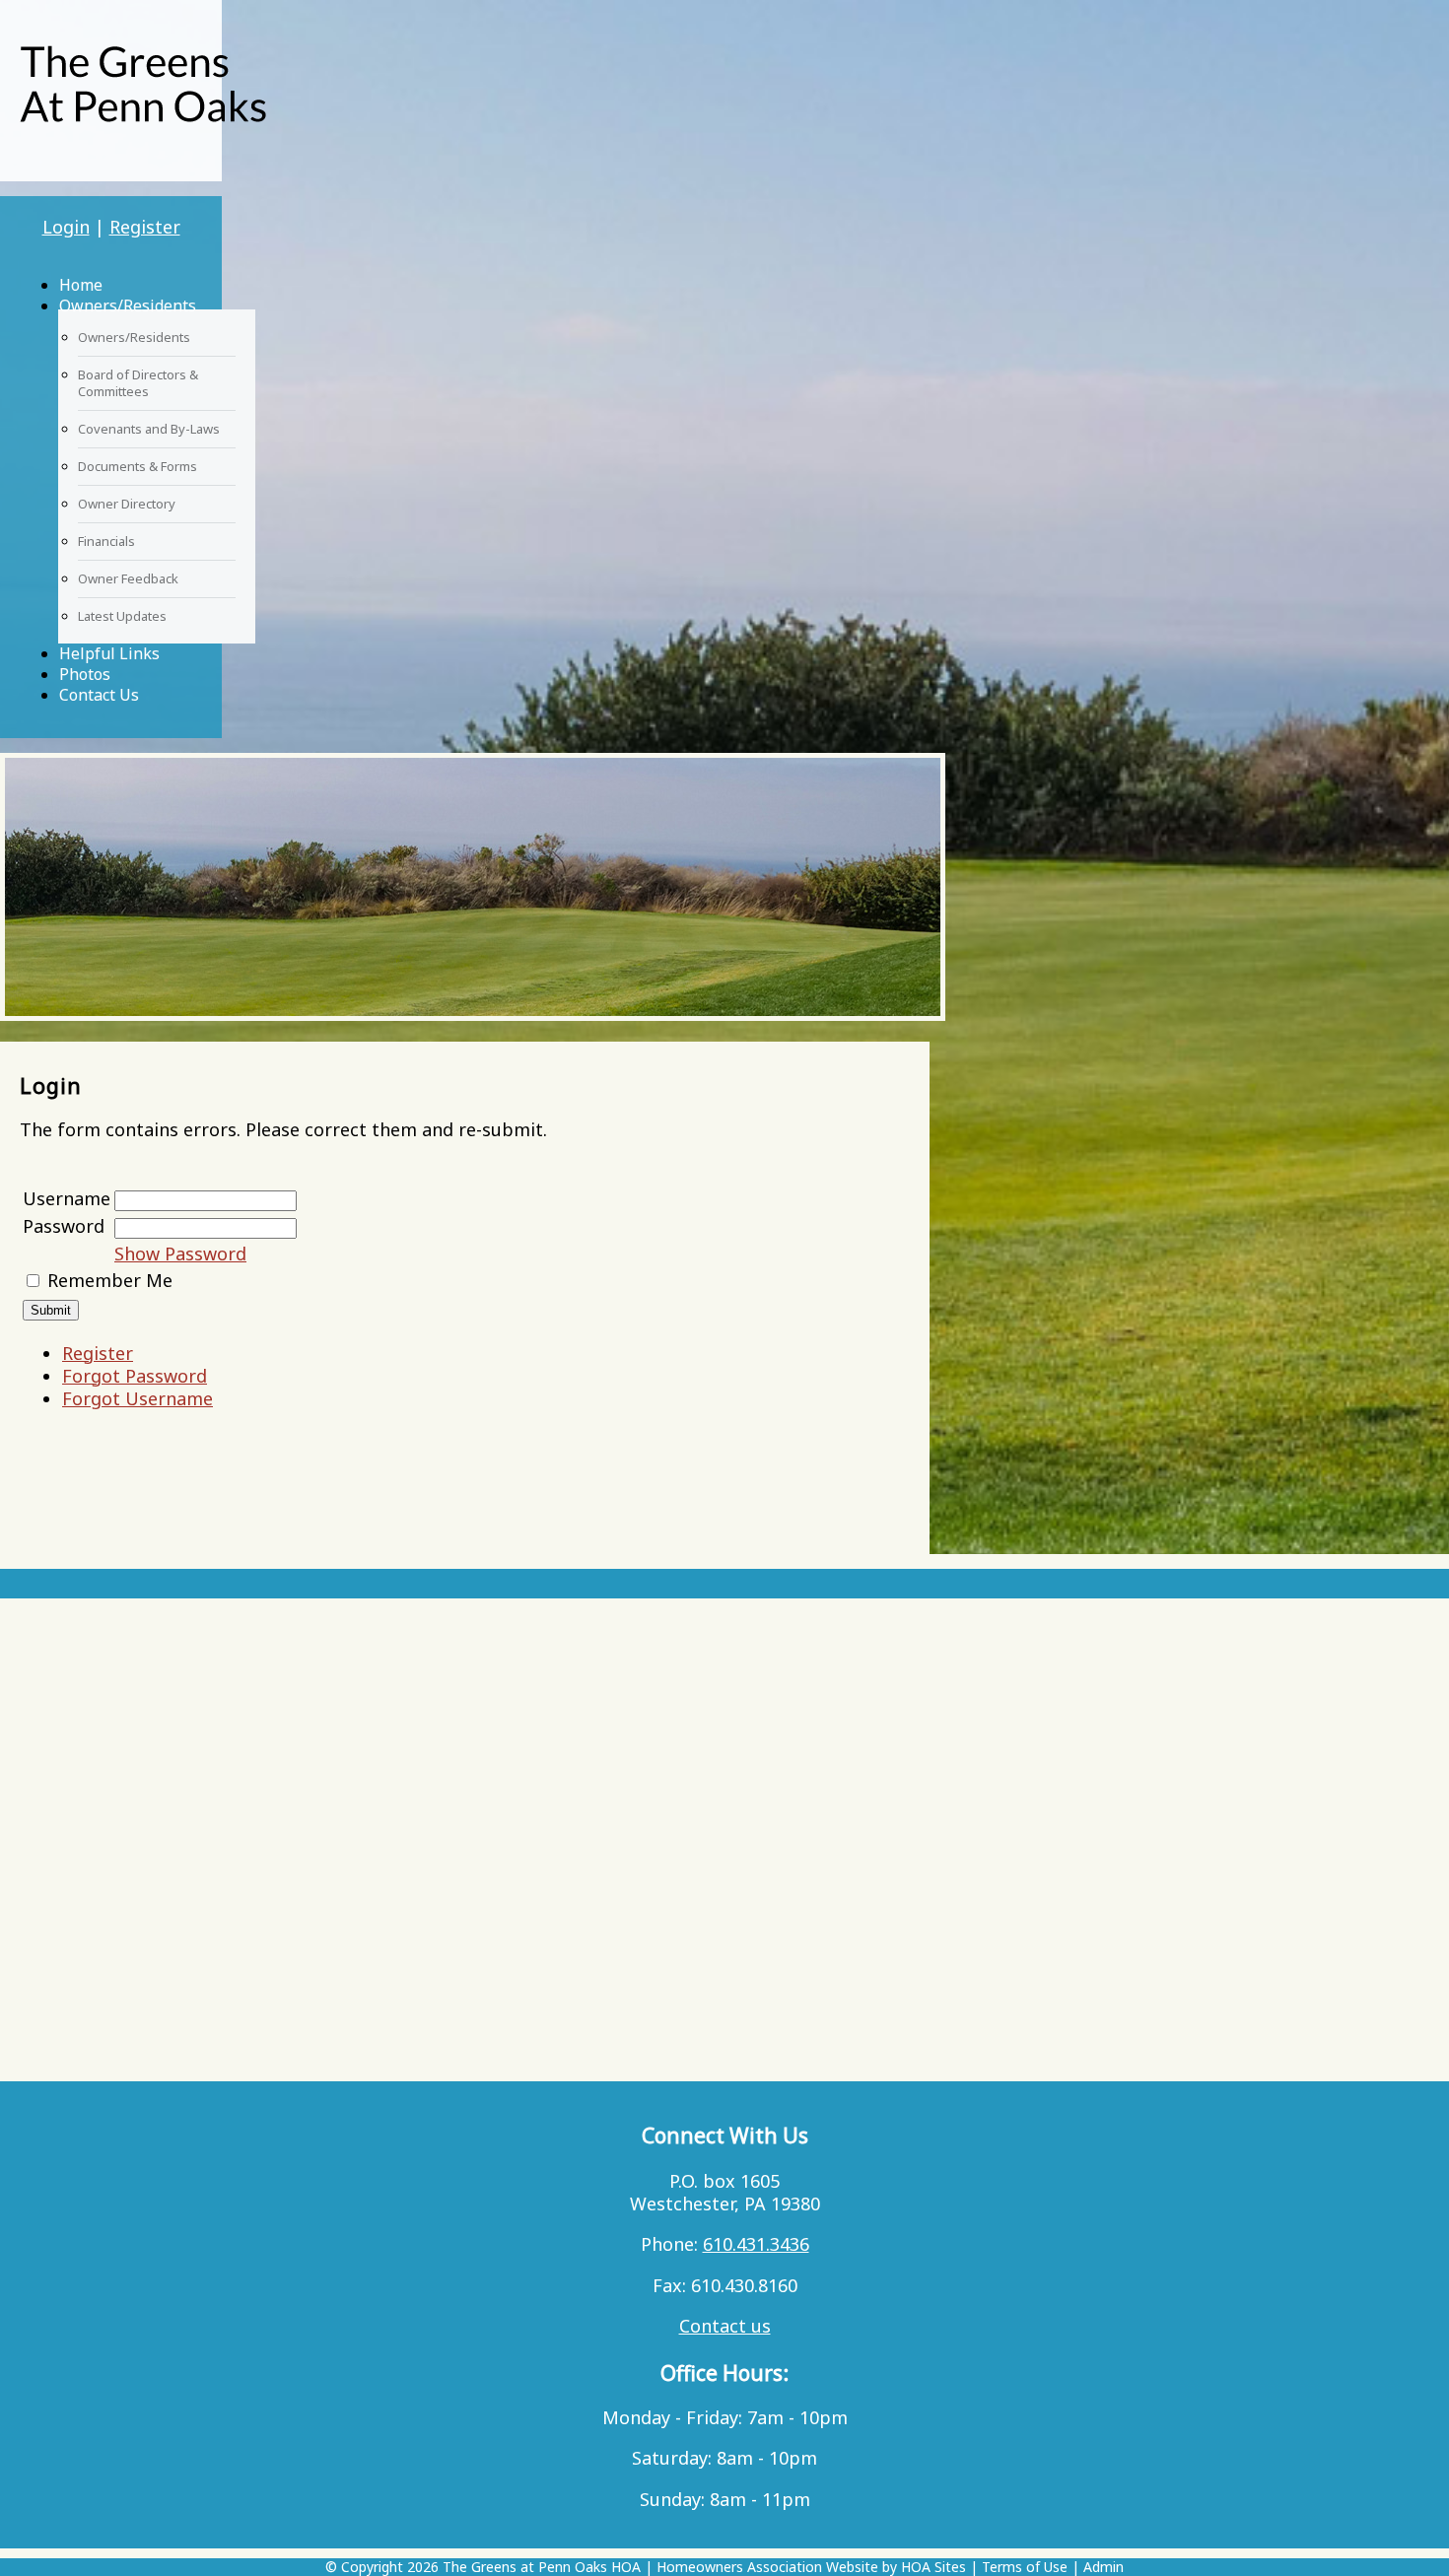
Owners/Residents (128, 305)
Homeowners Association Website (767, 2567)
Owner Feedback (128, 578)
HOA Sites (933, 2567)
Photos (85, 674)
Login (66, 227)
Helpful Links (109, 653)
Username (67, 1198)
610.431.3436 (756, 2244)
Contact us (725, 2326)
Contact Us (99, 695)
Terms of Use (1025, 2567)
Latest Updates (122, 616)
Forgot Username (138, 1398)
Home (81, 285)
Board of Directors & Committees (138, 383)
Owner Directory (127, 504)
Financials (106, 541)
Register (145, 227)
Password (64, 1226)
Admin (1104, 2567)
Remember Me (110, 1280)
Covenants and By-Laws (149, 429)
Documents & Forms (138, 466)
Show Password (180, 1254)
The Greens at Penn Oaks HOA (542, 2567)
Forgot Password (135, 1376)
